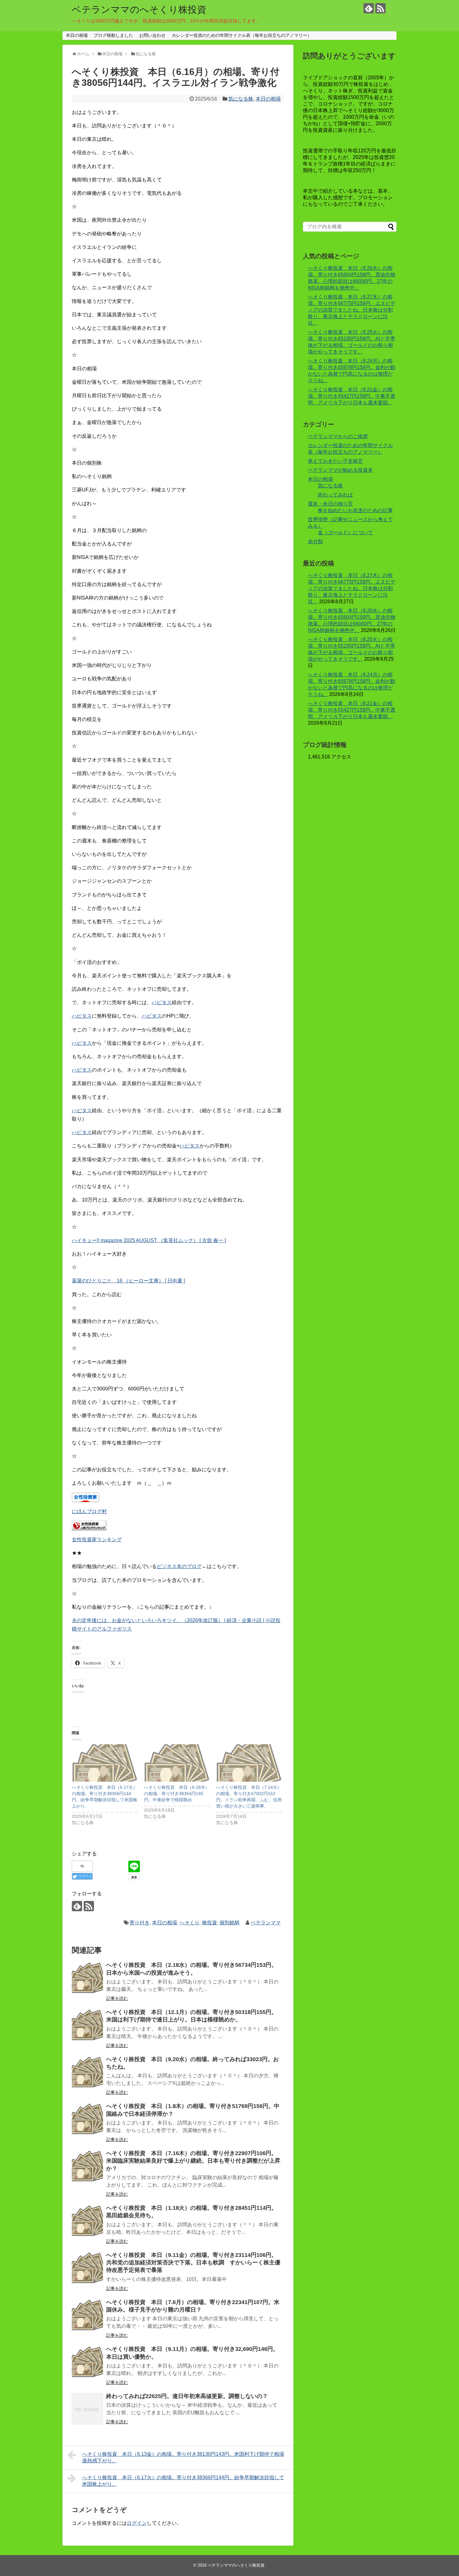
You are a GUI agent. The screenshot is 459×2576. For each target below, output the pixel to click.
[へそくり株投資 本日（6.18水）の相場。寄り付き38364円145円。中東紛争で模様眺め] (177, 1763)
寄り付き (140, 1923)
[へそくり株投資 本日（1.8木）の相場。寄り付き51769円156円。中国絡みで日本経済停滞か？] (87, 2119)
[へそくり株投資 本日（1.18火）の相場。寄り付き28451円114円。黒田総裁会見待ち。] (87, 2221)
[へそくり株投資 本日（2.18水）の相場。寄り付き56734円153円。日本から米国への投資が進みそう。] (87, 1978)
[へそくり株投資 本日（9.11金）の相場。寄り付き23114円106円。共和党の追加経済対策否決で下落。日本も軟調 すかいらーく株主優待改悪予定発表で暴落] (87, 2268)
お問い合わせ (152, 35)
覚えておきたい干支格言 (335, 461)
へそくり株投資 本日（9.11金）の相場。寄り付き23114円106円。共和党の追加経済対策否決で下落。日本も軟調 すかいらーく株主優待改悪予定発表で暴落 (193, 2263)
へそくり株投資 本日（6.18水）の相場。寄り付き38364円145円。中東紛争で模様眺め (177, 1794)
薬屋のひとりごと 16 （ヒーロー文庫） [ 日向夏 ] (128, 1281)
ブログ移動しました (113, 35)
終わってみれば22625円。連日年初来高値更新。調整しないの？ (190, 2396)
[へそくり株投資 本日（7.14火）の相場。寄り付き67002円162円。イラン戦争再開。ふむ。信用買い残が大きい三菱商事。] (249, 1763)
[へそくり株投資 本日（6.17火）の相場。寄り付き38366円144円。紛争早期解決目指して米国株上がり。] (105, 1763)
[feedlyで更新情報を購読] (369, 8)
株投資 (210, 1923)
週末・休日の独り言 (330, 504)
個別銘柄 (230, 1923)
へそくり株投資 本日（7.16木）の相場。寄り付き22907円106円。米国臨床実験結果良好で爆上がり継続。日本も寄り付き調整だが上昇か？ (193, 2161)
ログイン (137, 2523)
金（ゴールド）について (345, 533)
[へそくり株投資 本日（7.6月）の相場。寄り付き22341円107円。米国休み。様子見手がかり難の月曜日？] (87, 2315)
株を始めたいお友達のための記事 (355, 510)
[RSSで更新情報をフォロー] (380, 8)
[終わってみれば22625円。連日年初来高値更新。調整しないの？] (87, 2409)
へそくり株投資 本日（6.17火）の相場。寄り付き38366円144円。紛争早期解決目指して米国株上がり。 (183, 2481)
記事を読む (117, 1998)
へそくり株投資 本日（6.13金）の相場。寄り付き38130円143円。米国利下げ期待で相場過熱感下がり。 (183, 2457)
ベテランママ (266, 1923)
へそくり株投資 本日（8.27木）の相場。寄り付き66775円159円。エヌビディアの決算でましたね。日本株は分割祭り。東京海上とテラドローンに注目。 (352, 310)
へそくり (190, 1923)
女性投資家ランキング (97, 1540)
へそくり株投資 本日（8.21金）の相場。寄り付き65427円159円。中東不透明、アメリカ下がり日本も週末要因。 (352, 396)
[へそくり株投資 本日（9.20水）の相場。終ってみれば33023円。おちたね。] (87, 2072)
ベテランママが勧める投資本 (340, 470)
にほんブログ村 (89, 1511)
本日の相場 (77, 35)
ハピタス (162, 1002)
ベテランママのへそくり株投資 (139, 10)
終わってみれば (335, 495)
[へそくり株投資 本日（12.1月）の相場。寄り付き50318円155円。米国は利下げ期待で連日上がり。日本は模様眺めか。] (87, 2025)
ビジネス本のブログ (179, 1566)
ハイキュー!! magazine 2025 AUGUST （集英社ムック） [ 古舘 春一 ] (149, 1240)
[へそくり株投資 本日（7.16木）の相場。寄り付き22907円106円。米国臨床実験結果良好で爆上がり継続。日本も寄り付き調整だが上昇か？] (87, 2166)
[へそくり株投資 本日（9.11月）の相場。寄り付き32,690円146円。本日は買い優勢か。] (87, 2362)
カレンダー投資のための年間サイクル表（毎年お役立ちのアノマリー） (242, 35)
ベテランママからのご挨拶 (338, 436)
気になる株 (241, 99)
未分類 (315, 542)
